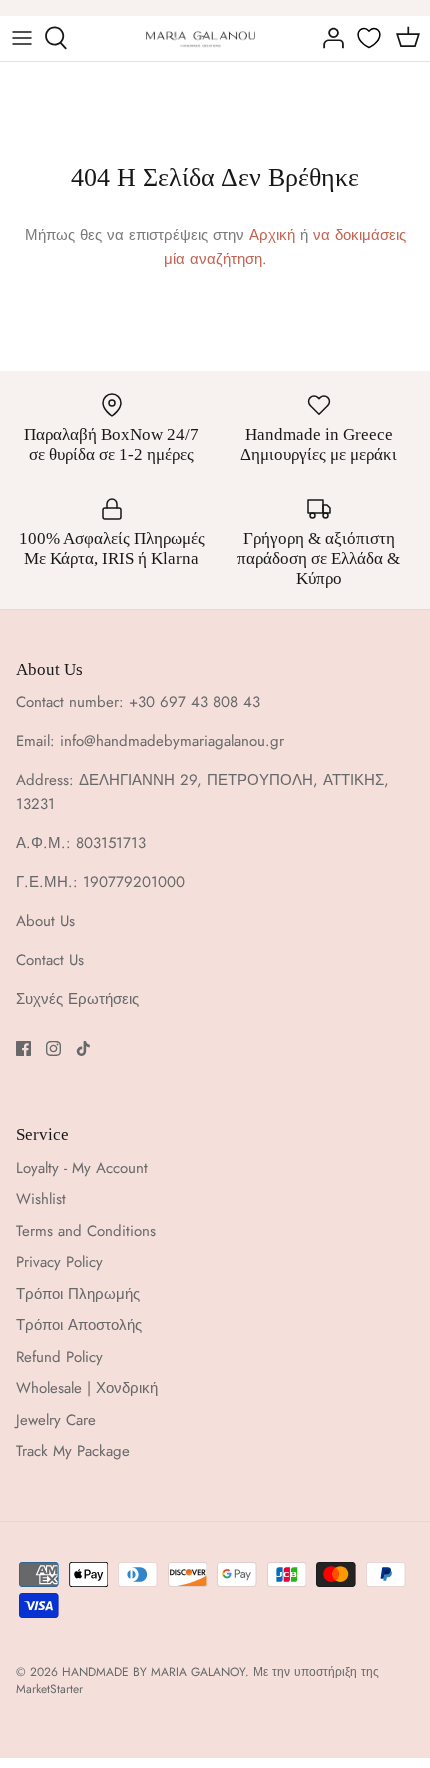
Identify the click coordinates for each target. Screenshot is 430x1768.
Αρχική (272, 235)
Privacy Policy (59, 1262)
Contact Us (50, 960)
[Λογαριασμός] (328, 38)
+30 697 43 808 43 (194, 702)
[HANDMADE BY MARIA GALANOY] (200, 38)
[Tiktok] (83, 1048)
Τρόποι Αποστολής (79, 1325)
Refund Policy (59, 1357)
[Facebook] (23, 1048)
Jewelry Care (56, 1420)
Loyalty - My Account (82, 1168)
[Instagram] (53, 1048)
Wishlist (41, 1199)
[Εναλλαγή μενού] (22, 38)
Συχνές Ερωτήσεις (77, 999)
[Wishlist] (371, 38)
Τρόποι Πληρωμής (78, 1294)
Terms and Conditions (86, 1231)
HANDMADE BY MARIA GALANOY (153, 1672)
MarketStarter (49, 1689)
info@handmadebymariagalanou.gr (172, 741)
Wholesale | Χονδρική (87, 1388)
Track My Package (73, 1451)
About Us (45, 921)
